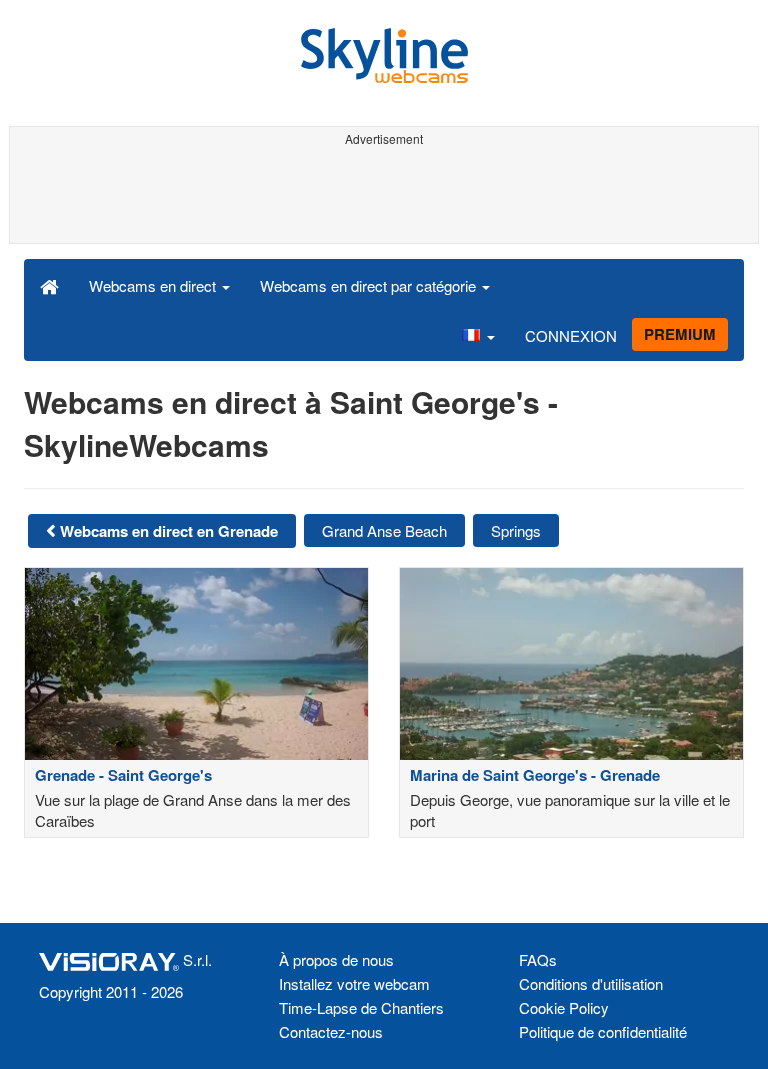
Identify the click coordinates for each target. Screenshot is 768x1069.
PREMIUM (680, 334)
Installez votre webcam (354, 983)
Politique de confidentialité (603, 1031)
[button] (478, 335)
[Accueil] (49, 285)
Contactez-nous (331, 1031)
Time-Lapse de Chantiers (361, 1007)
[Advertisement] (380, 198)
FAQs (538, 959)
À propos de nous (336, 959)
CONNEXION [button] (571, 335)
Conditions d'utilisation (591, 983)
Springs (516, 530)
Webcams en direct (154, 285)
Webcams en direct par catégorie (370, 285)
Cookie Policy (564, 1007)
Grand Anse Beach (384, 530)
